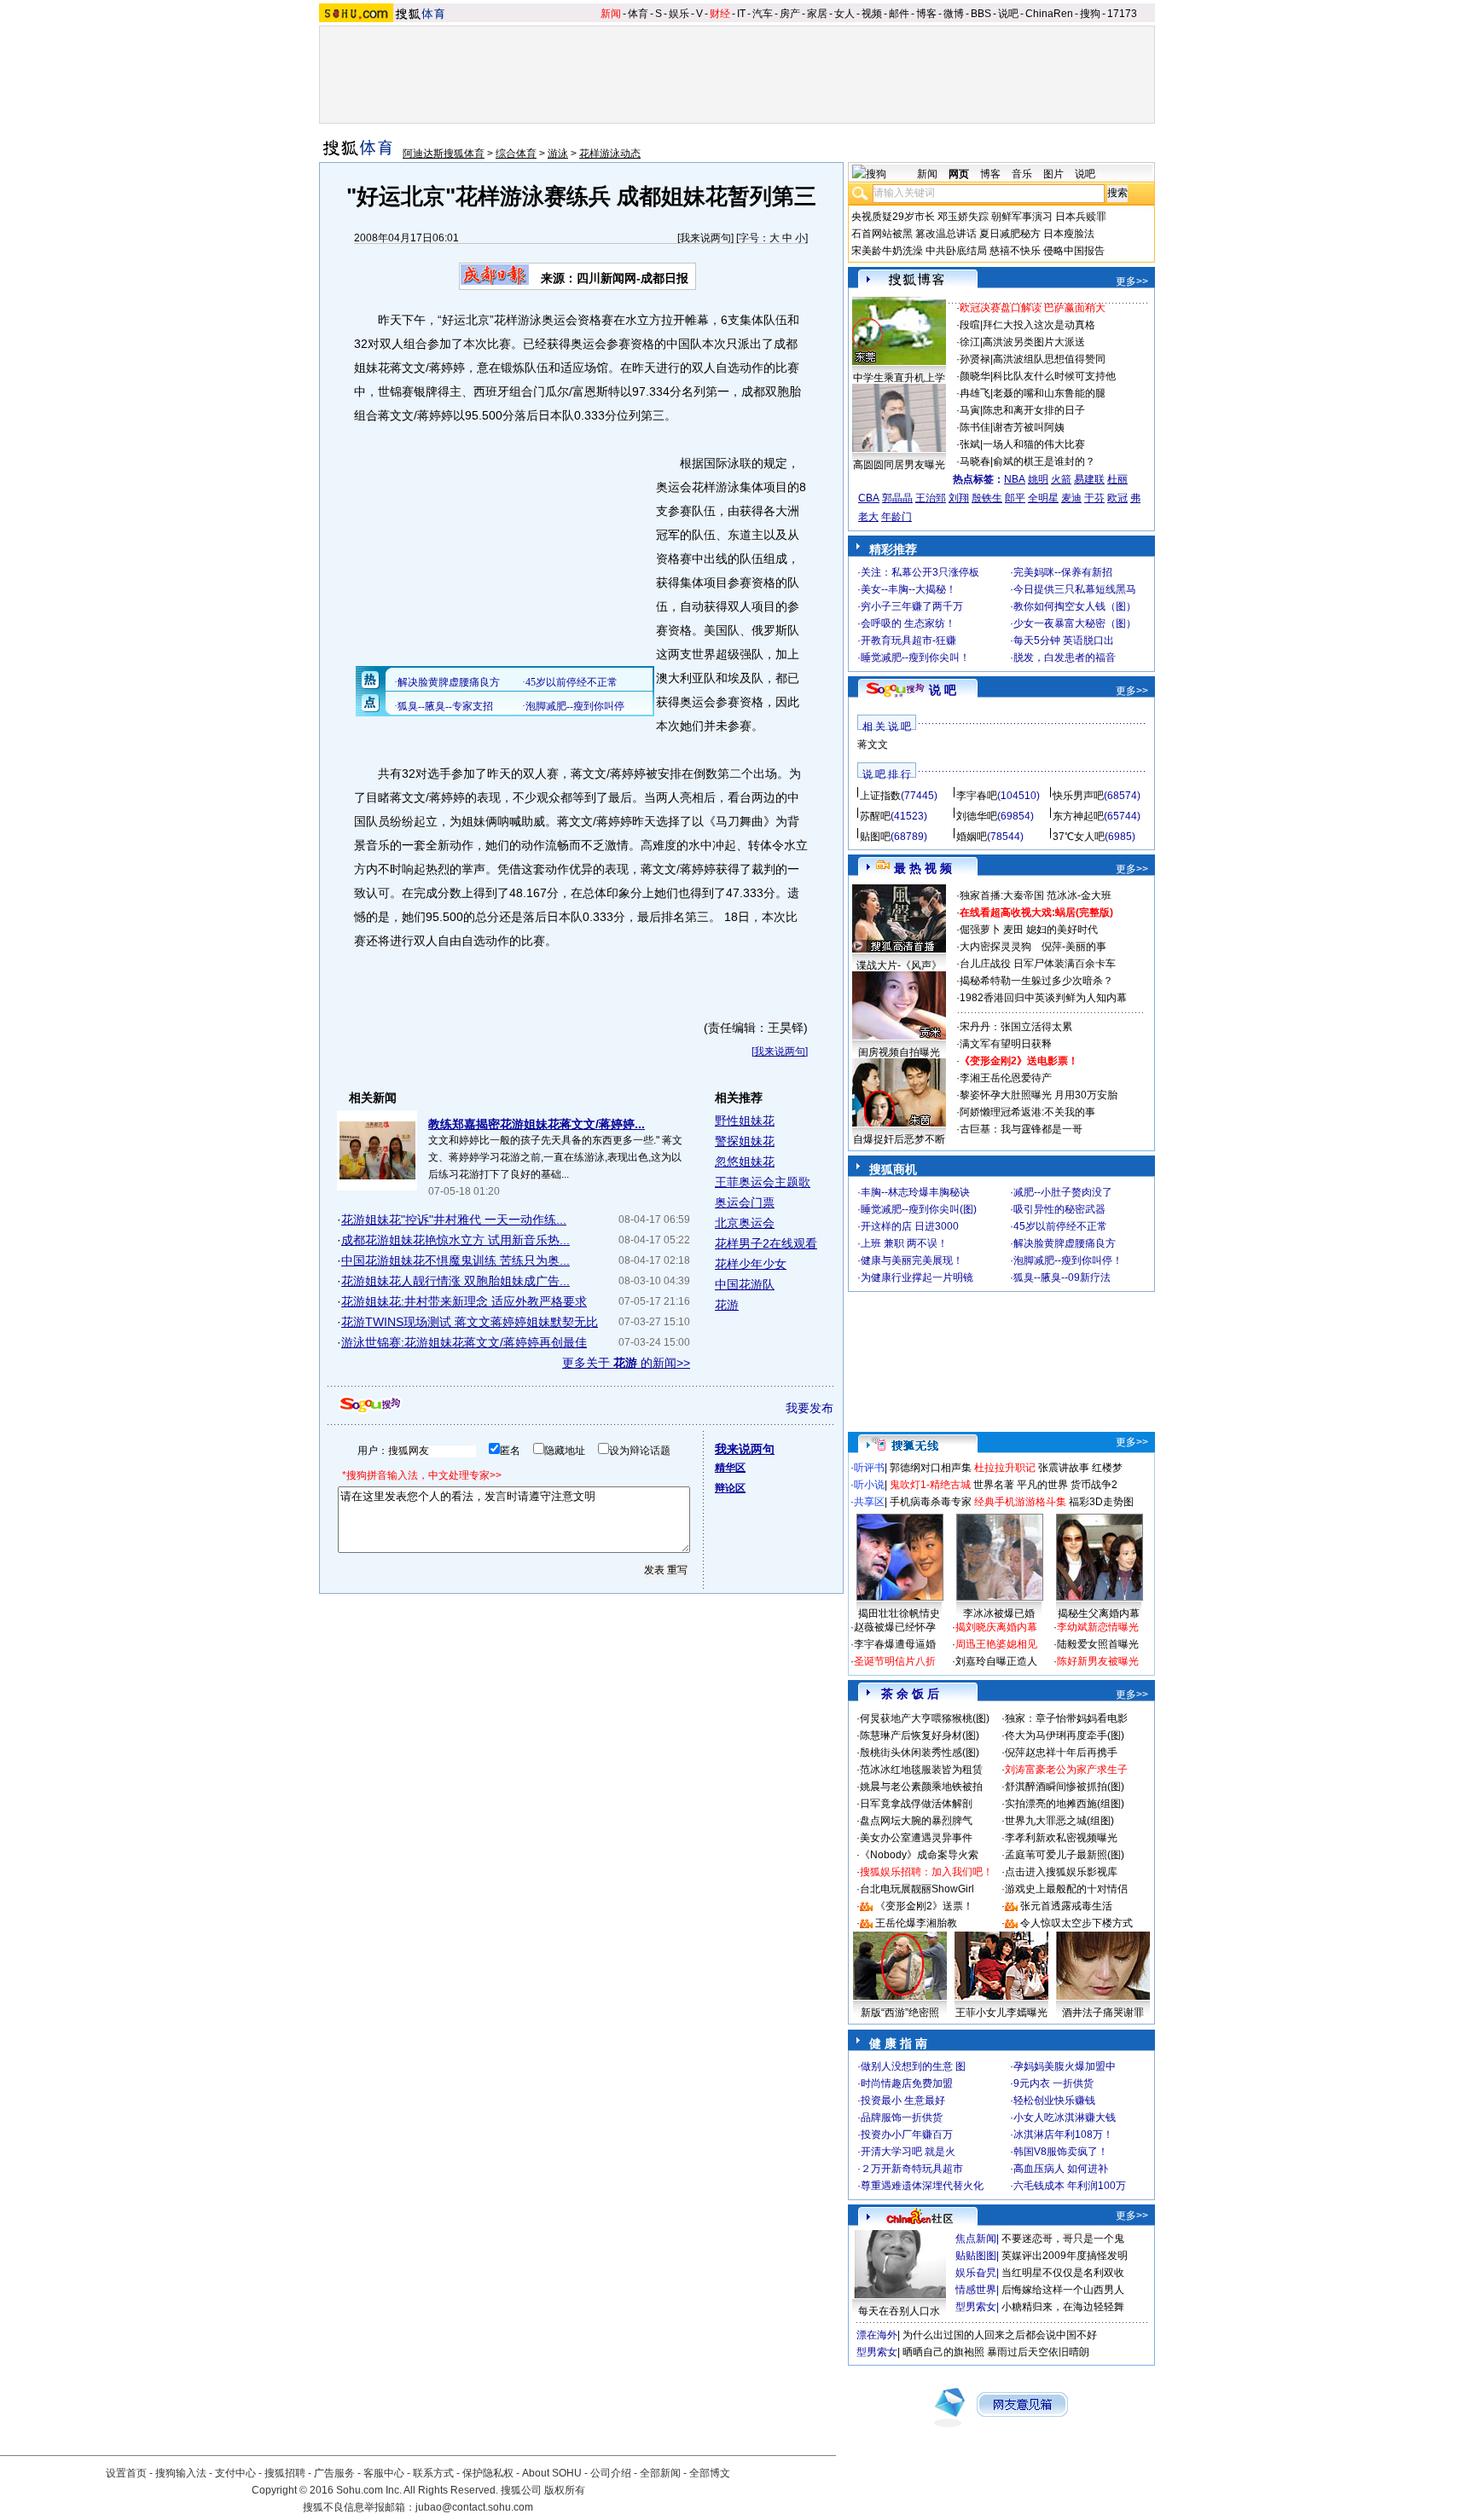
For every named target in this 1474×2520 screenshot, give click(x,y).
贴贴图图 (976, 2256)
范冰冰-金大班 (1079, 895)
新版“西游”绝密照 (900, 2013)
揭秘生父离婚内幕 (1099, 1613)
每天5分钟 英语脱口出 (1064, 640)
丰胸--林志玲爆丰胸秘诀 (915, 1192)
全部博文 (710, 2473)
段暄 (970, 325)
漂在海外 (877, 2335)
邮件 (899, 14)
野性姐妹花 (745, 1121)
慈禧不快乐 (1015, 251)
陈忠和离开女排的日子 (1034, 410)
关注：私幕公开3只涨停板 (920, 572)
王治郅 (931, 498)
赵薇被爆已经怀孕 (895, 1627)
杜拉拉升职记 (1005, 1468)
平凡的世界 (1042, 1485)
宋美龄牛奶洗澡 (887, 251)
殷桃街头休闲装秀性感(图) (920, 1752)
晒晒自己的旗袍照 (943, 2352)
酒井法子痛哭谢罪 (1103, 2013)
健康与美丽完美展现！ (912, 1260)
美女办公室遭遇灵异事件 (916, 1838)
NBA (1015, 479)
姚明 (1038, 479)
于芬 (1094, 498)
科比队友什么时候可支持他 (1054, 376)
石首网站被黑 (882, 234)
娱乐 (679, 14)
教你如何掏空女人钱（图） (1075, 606)
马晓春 (975, 461)
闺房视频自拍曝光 (899, 1052)
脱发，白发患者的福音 (1065, 658)
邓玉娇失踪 (963, 217)
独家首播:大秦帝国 (1002, 895)
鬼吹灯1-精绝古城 (930, 1485)
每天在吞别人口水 (899, 2311)
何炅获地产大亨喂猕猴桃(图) (925, 1718)
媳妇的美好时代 (1062, 930)
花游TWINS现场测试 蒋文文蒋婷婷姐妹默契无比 (470, 1322)
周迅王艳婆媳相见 (996, 1644)
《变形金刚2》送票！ (924, 1906)
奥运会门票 (745, 1202)
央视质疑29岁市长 (893, 217)
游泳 (558, 154)
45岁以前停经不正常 (1060, 1226)
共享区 (869, 1502)
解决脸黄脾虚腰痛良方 (1065, 1243)
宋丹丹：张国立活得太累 (1016, 1027)
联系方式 (433, 2473)
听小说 (869, 1485)
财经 (720, 14)
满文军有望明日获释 (1006, 1044)
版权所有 (565, 2490)
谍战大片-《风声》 (899, 965)
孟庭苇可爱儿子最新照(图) (1065, 1855)
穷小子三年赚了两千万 (912, 606)
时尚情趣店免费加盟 (907, 2083)
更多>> (1132, 281)
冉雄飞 (975, 393)
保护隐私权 (488, 2473)
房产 (790, 14)
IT (741, 14)
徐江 (970, 342)
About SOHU (552, 2473)
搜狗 (1090, 14)
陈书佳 (975, 427)
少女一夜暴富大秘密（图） (1075, 623)
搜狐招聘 (285, 2473)
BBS (981, 14)
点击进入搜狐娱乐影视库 (1061, 1872)
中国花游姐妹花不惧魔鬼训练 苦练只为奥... (456, 1260)
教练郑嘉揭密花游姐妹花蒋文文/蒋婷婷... (537, 1124)
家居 (817, 14)
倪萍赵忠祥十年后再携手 (1061, 1752)
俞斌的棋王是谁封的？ (1044, 461)
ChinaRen (1049, 14)
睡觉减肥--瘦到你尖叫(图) (919, 1209)
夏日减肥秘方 (1010, 234)
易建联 (1089, 479)
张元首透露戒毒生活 (1066, 1906)
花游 (727, 1305)
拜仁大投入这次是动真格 (1039, 325)
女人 (844, 14)
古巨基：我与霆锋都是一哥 (1021, 1129)
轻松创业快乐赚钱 (1054, 2100)
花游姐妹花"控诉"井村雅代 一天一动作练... (454, 1219)
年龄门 (897, 517)
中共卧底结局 (956, 251)
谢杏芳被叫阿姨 (1029, 427)
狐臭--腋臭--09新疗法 (1062, 1277)
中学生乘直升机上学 (899, 378)
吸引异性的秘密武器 (1059, 1209)
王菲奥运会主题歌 (763, 1182)
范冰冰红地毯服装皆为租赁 (921, 1770)
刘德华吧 (977, 816)
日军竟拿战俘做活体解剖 (916, 1804)
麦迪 (1071, 498)
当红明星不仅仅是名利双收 (1063, 2273)
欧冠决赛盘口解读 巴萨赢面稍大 (1033, 308)
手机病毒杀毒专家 (931, 1502)
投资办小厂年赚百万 (907, 2135)
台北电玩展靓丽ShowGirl (917, 1889)
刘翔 (959, 498)
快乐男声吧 (1078, 796)
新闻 (611, 14)
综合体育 (516, 154)
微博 (954, 14)
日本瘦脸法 (1069, 234)
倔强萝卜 (980, 930)
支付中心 (235, 2473)
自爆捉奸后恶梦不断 (899, 1139)
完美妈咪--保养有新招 (1063, 572)
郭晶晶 (897, 498)
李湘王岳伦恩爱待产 (1006, 1078)
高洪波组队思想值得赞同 (1049, 359)
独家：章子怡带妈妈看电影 (1066, 1718)
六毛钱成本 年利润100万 (1070, 2186)
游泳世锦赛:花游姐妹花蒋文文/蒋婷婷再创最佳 (464, 1342)
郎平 (1015, 498)
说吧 (1008, 14)
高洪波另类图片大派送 (1034, 342)
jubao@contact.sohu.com (474, 2507)
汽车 (763, 14)
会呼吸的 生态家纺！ (908, 623)
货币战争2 (1094, 1485)
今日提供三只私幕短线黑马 (1075, 589)
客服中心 (384, 2473)
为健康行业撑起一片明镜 (917, 1277)
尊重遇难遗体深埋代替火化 (922, 2186)
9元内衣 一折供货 (1053, 2083)
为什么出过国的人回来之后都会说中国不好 (1000, 2335)
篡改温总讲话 (946, 234)
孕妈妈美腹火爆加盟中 (1065, 2066)
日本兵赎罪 (1081, 217)
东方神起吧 (1078, 816)
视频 (872, 14)
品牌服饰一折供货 (902, 2117)
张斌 (970, 444)
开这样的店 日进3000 (910, 1226)
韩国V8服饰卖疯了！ (1061, 2152)
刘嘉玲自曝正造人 (996, 1661)
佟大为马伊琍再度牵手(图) (1065, 1735)
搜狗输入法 (181, 2473)
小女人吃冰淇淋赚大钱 (1065, 2117)
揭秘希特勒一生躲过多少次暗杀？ (1036, 981)
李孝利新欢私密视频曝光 (1061, 1838)
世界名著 (994, 1485)
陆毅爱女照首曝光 (1098, 1644)
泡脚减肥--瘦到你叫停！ (1068, 1260)
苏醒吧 (875, 816)
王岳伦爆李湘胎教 (916, 1923)
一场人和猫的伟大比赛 (1034, 444)
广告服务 (334, 2473)
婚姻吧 (972, 837)
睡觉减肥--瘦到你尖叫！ (915, 658)
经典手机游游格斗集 (1020, 1502)
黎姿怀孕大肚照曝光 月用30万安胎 (1039, 1095)
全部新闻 (660, 2473)
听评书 (869, 1468)
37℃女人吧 (1079, 837)
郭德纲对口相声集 (931, 1468)
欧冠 (1117, 498)
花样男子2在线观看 (766, 1243)
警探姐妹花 (745, 1141)
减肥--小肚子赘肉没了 (1063, 1192)
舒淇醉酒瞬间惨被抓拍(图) (1065, 1787)
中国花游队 (745, 1284)
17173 (1122, 14)
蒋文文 (873, 744)
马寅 (970, 410)
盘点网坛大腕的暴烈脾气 (916, 1821)
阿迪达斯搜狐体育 (444, 154)
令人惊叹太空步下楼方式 (1076, 1923)
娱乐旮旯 (976, 2273)
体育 (638, 14)
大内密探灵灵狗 (995, 947)
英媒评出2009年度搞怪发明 (1065, 2256)
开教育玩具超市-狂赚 (908, 640)
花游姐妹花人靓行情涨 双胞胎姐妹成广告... (456, 1281)
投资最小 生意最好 (903, 2100)
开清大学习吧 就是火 (908, 2152)
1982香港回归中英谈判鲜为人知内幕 (1043, 998)
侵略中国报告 (1074, 251)
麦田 (1013, 930)
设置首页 (126, 2473)
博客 (926, 14)
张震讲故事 (1064, 1468)
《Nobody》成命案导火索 (919, 1855)
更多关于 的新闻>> (626, 1363)
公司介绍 (611, 2473)
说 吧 (943, 690)
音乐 (1022, 174)
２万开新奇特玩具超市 (912, 2169)
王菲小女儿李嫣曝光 (1001, 2013)
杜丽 (1117, 479)
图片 (1053, 174)
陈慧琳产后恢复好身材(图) (920, 1735)
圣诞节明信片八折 (895, 1661)
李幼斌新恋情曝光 (1098, 1627)
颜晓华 (975, 376)
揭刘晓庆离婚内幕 (996, 1627)
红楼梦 (1107, 1468)
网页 (959, 174)
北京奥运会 (745, 1223)
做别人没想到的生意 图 (913, 2066)
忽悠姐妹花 (745, 1162)
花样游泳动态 (610, 154)
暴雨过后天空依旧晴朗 (1038, 2352)
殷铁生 (987, 498)
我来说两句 (705, 238)
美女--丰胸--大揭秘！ (908, 589)
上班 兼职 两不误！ (904, 1243)
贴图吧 (875, 837)
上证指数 (880, 796)
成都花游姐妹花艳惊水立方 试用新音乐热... (456, 1240)
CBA (869, 498)
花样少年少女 (751, 1264)
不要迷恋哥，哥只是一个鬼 (1063, 2239)
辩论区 (730, 1488)
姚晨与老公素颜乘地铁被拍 (921, 1787)
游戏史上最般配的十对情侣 (1066, 1889)
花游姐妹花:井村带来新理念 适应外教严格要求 (464, 1301)
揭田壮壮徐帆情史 (899, 1613)
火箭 (1061, 479)
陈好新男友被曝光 (1098, 1661)
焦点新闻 (976, 2239)
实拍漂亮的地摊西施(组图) (1065, 1804)
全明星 (1043, 498)
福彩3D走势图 (1101, 1502)
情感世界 (976, 2290)
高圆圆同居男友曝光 (899, 465)
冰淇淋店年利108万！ (1063, 2135)
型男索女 (976, 2307)
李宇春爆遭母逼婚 (895, 1644)
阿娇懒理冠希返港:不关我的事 (1027, 1112)
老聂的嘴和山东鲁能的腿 (1049, 393)
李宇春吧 (977, 796)
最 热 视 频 (923, 868)
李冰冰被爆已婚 (999, 1613)
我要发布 (810, 1408)
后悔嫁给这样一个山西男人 (1063, 2290)
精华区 (730, 1468)
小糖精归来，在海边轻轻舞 (1063, 2307)
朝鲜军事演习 (1022, 217)
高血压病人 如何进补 (1061, 2169)
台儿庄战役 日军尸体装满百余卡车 (1038, 964)
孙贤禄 (975, 359)
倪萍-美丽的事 (1074, 947)
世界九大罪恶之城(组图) (1059, 1821)
